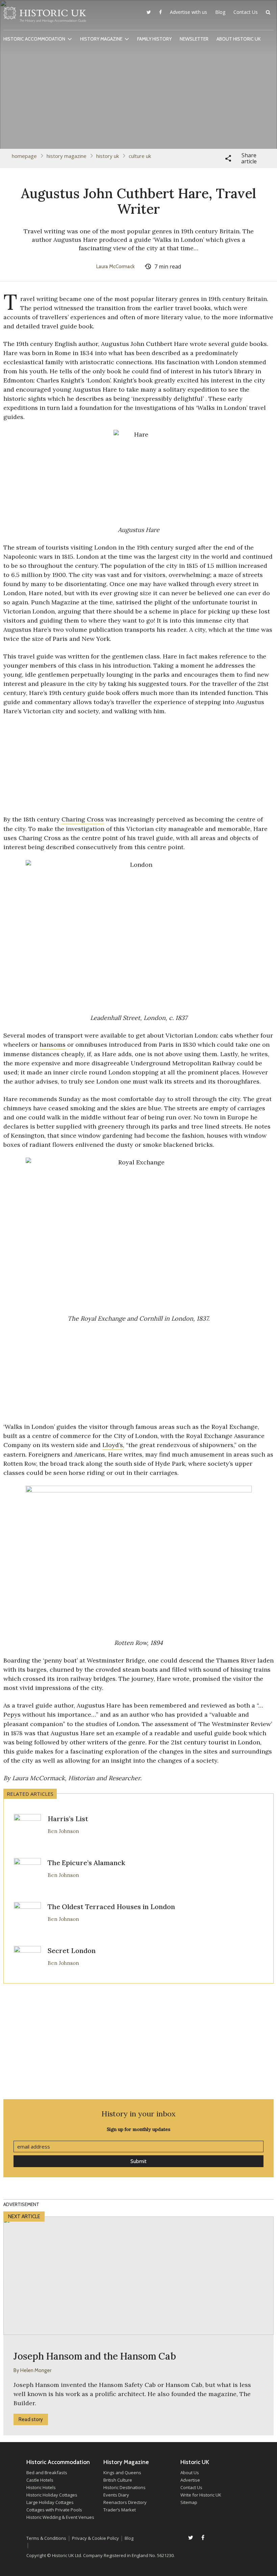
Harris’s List (68, 1819)
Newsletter (194, 39)
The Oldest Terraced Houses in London (111, 1907)
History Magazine (101, 39)
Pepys (12, 1714)
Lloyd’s (113, 1445)
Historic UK (45, 17)
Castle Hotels (40, 2480)
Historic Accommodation (34, 39)
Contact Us (246, 12)
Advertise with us (188, 12)
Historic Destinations (124, 2487)
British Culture (118, 2480)
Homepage (24, 156)
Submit (138, 2161)
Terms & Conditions (46, 2538)
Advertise (190, 2480)
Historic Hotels (41, 2487)
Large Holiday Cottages (50, 2502)
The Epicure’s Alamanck (86, 1863)
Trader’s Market (120, 2510)
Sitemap (189, 2502)
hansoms (53, 1045)
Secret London (72, 1951)
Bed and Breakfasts (47, 2473)
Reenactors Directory (125, 2502)
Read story (31, 2419)
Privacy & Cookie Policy (95, 2538)
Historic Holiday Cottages (52, 2495)
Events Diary (116, 2495)
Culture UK (140, 156)
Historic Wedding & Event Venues (60, 2517)
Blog (220, 12)
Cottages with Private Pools (54, 2510)
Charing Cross (83, 819)
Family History (154, 39)
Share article (249, 158)
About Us (190, 2473)
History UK (108, 156)
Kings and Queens (122, 2473)
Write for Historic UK (201, 2495)
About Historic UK (239, 39)
